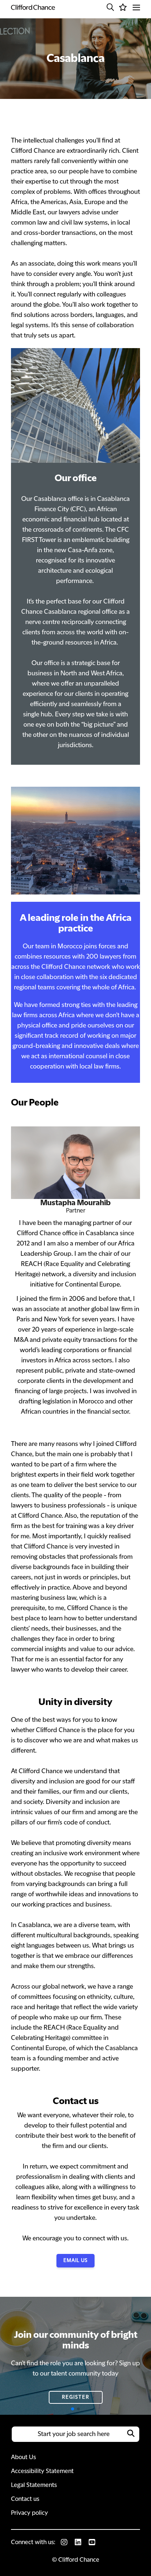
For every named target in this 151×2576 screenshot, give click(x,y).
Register (76, 2397)
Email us (75, 2261)
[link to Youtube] (92, 2542)
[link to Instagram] (64, 2542)
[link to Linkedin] (78, 2542)
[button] (110, 7)
